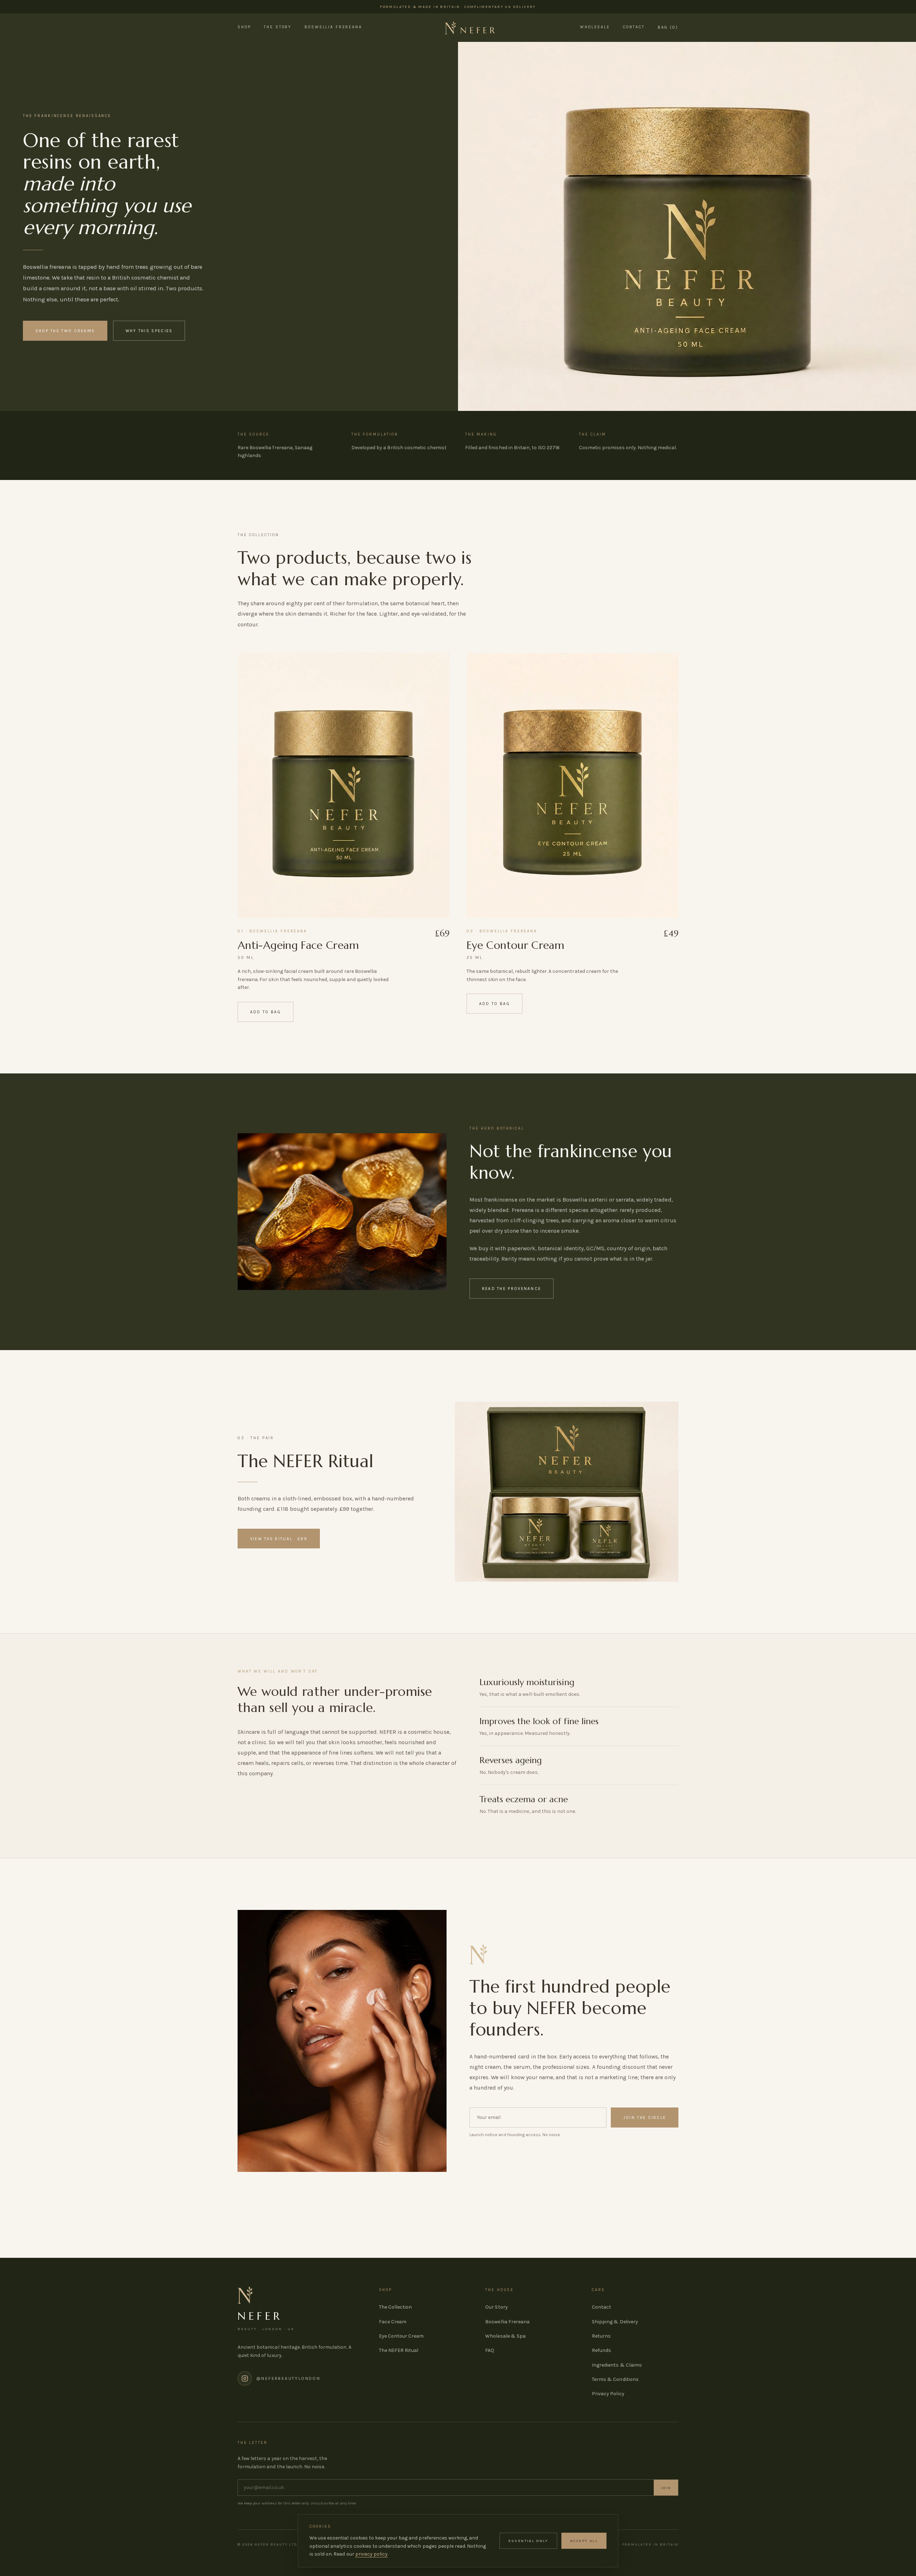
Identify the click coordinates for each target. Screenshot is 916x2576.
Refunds (601, 2350)
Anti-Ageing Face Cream (298, 945)
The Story (278, 27)
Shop (244, 27)
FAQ (490, 2350)
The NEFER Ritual (399, 2350)
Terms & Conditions (615, 2379)
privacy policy (371, 2554)
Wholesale (595, 27)
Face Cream (393, 2322)
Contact (634, 27)
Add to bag (266, 1012)
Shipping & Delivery (615, 2322)
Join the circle (645, 2117)
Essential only (528, 2541)
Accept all (584, 2541)
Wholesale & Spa (505, 2336)
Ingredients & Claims (617, 2365)
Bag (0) (668, 28)
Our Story (496, 2307)
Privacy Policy (608, 2394)
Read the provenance (512, 1289)
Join (666, 2488)
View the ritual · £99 (279, 1539)
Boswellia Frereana (333, 27)
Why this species (149, 331)
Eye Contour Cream (515, 945)
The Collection (395, 2307)
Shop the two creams (65, 331)
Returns (601, 2336)
